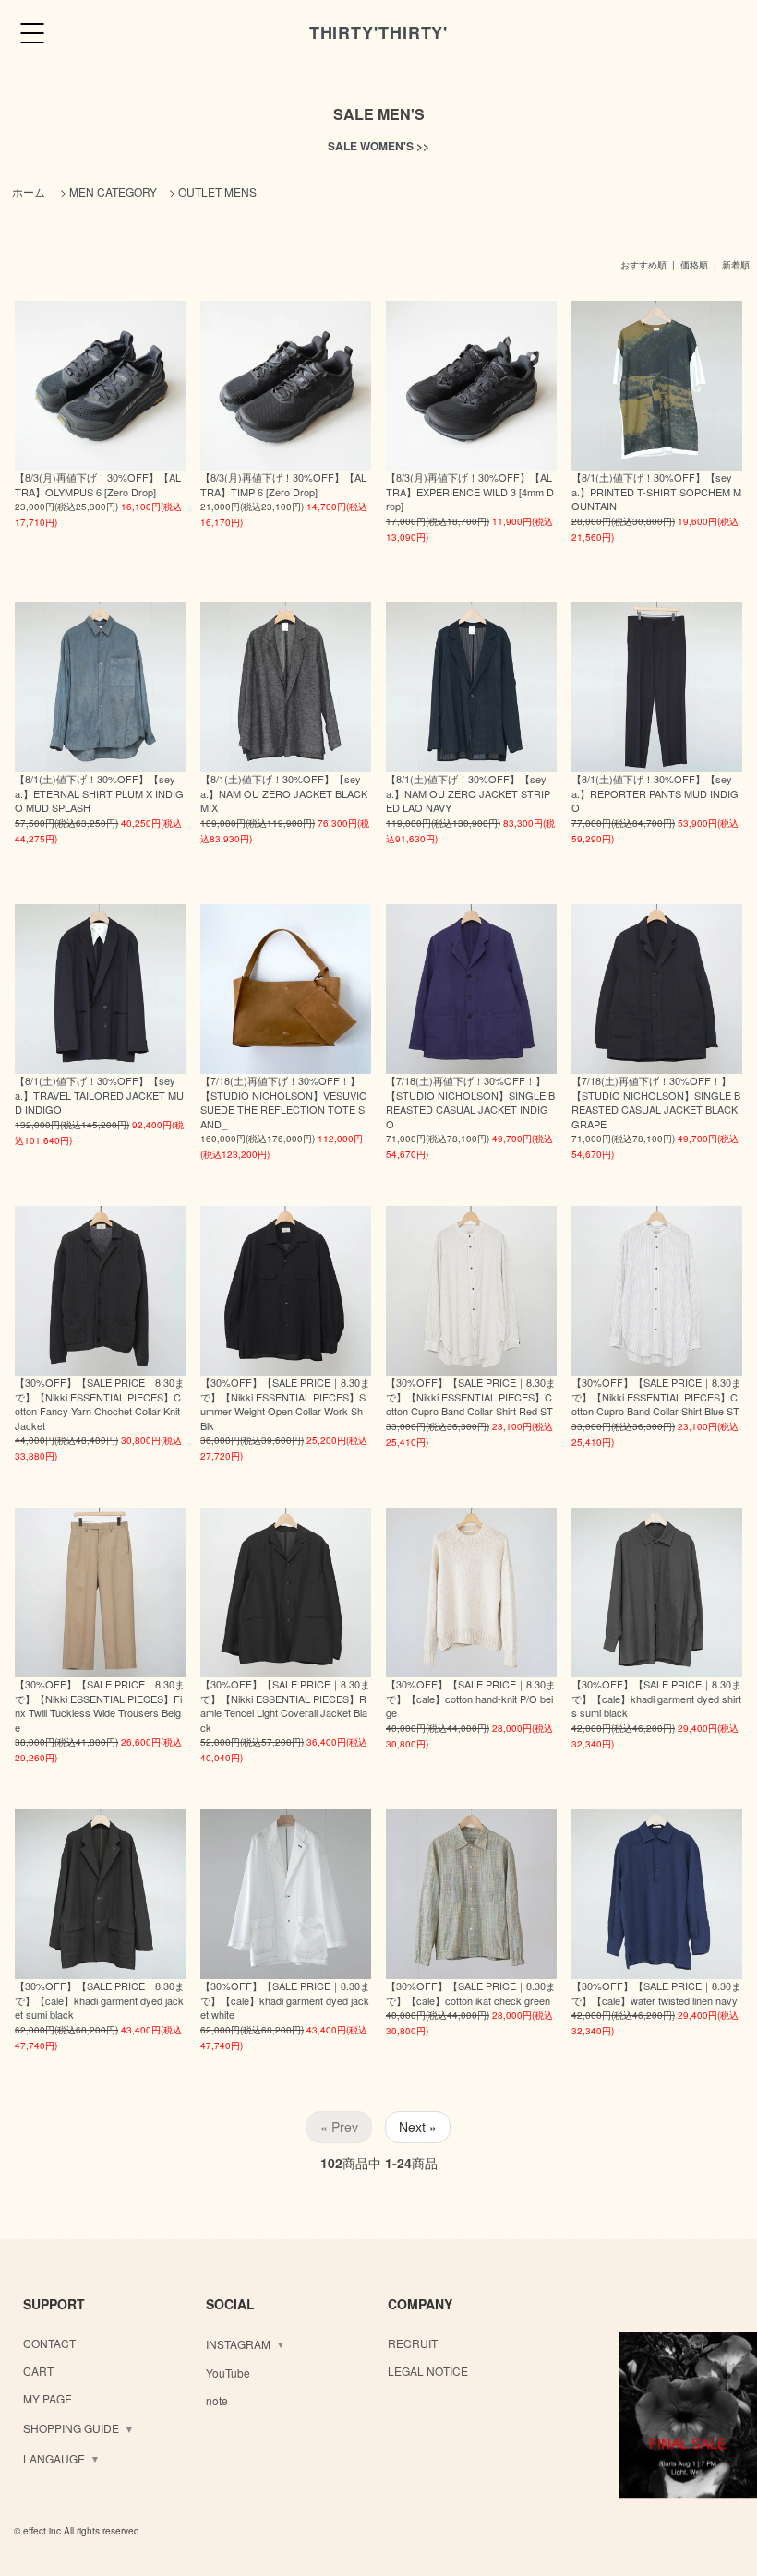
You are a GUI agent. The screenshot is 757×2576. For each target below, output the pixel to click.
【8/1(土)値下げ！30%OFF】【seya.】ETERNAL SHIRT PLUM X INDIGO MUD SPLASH (99, 793)
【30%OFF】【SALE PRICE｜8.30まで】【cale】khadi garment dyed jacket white (285, 2000)
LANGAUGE (54, 2458)
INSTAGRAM (238, 2344)
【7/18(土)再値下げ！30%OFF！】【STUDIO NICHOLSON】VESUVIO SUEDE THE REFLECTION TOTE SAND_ (284, 1102)
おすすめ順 (643, 265)
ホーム (29, 191)
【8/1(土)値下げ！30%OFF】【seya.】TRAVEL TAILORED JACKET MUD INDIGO (99, 1095)
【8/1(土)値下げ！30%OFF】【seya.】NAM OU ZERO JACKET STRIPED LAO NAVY (468, 793)
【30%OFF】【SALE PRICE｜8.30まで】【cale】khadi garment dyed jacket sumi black (100, 2000)
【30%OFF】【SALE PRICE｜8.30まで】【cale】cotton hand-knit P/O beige (471, 1698)
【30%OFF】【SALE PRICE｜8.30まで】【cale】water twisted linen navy (656, 1992)
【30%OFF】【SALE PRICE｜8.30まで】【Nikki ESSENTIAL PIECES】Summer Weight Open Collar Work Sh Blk (285, 1403)
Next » (418, 2127)
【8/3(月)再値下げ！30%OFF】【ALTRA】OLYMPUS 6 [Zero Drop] (98, 484)
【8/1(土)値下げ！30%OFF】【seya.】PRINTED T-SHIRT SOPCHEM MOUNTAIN (656, 491)
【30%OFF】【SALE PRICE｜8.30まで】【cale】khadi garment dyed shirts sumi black (656, 1698)
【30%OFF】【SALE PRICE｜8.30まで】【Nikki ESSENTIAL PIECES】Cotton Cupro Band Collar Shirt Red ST (471, 1396)
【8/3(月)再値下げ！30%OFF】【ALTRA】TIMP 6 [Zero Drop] (283, 484)
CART (38, 2371)
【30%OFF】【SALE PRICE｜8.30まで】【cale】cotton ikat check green (471, 1992)
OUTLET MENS (217, 191)
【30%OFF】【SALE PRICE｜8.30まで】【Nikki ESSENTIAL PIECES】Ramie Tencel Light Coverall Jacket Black (285, 1705)
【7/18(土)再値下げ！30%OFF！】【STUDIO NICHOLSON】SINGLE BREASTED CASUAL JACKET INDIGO (470, 1102)
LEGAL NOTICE (428, 2371)
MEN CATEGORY (113, 191)
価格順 (694, 265)
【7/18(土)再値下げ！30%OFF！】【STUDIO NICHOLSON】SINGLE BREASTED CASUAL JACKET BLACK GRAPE (656, 1102)
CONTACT (49, 2343)
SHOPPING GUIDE (71, 2428)
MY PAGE (48, 2398)
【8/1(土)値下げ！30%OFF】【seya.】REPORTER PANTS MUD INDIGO (655, 793)
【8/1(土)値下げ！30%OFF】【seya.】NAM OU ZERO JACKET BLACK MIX (284, 793)
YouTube (228, 2373)
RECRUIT (413, 2343)
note (217, 2400)
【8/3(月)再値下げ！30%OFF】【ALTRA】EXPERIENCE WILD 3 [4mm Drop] (470, 491)
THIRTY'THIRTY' (379, 32)
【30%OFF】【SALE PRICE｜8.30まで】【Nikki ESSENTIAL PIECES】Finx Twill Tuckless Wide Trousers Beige (100, 1705)
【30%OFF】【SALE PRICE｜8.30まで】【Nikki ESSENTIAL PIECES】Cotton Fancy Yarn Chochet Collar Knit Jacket (100, 1403)
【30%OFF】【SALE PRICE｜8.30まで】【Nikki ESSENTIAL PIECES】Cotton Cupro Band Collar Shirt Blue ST (656, 1396)
